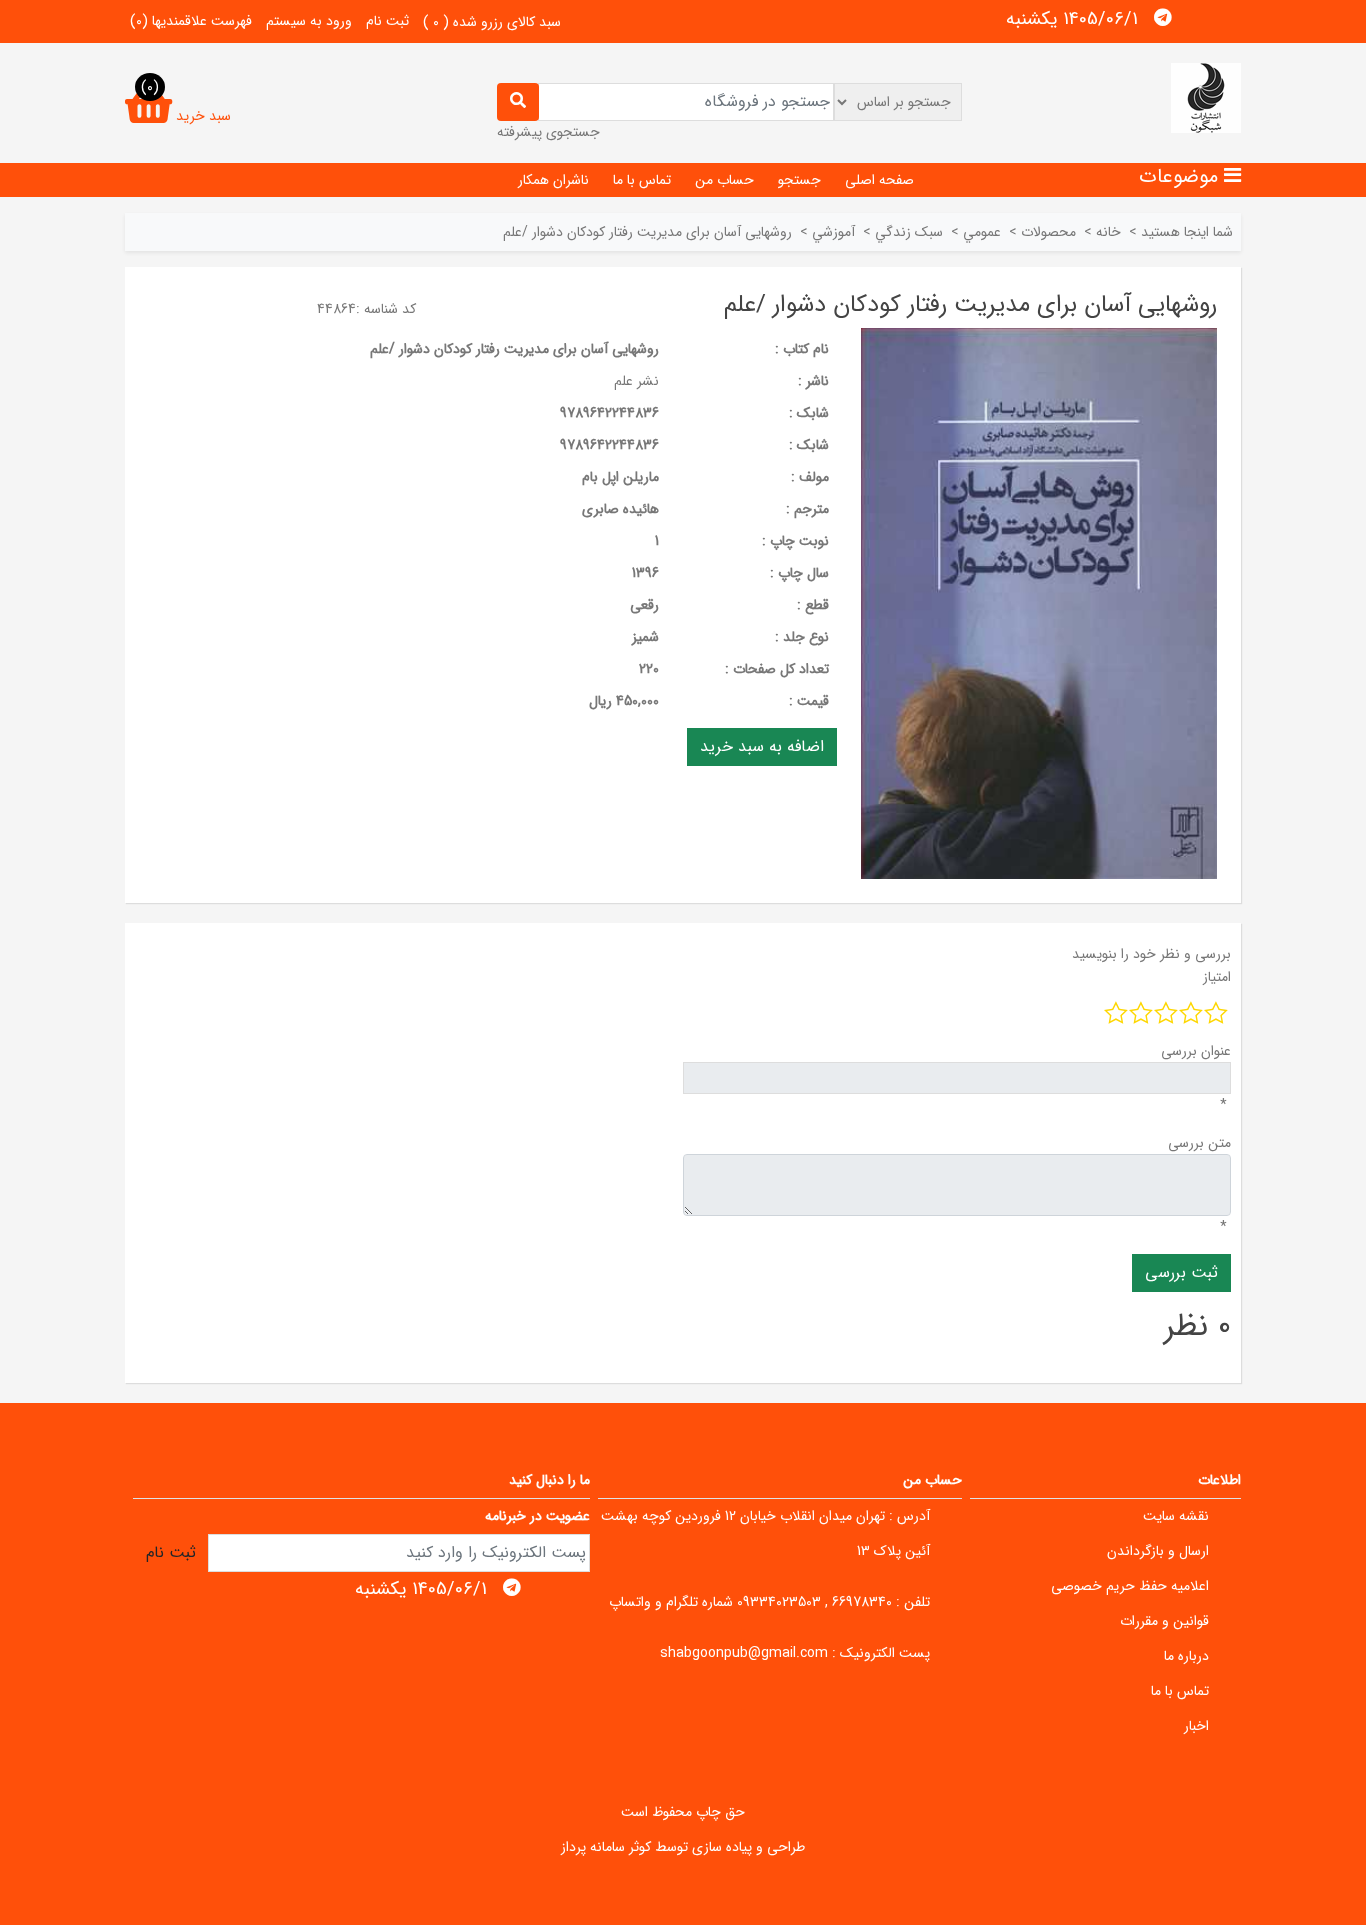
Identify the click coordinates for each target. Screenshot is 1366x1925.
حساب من (724, 180)
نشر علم (636, 381)
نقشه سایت (1176, 1516)
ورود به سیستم (309, 21)
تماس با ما (642, 180)
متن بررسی (1199, 1143)
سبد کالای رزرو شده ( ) (492, 22)
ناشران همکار (553, 180)
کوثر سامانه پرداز (606, 1847)
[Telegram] (1163, 18)
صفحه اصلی (879, 180)
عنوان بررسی (1196, 1051)
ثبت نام (387, 21)
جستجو (799, 180)
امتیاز (1217, 977)
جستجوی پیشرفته (548, 132)
